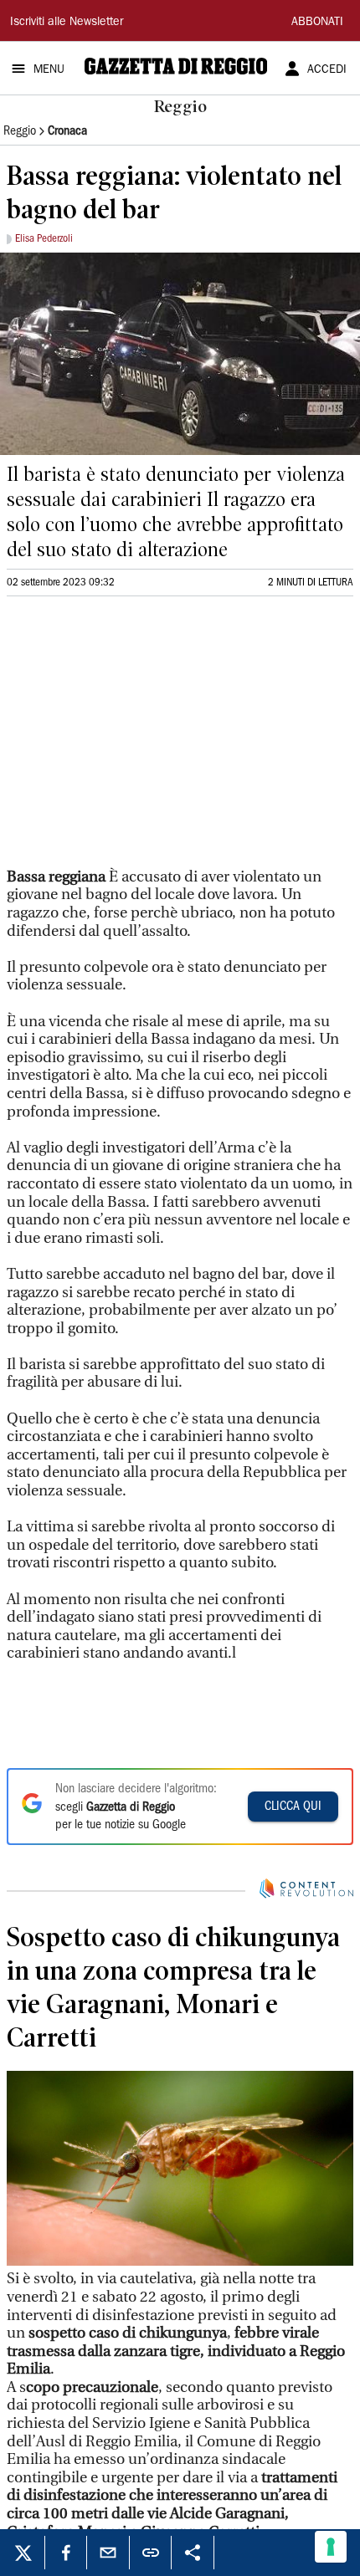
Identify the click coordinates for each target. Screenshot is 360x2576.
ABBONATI (317, 23)
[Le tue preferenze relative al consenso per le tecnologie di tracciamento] (331, 2547)
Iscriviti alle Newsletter (67, 23)
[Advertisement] (132, 721)
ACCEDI (327, 70)
